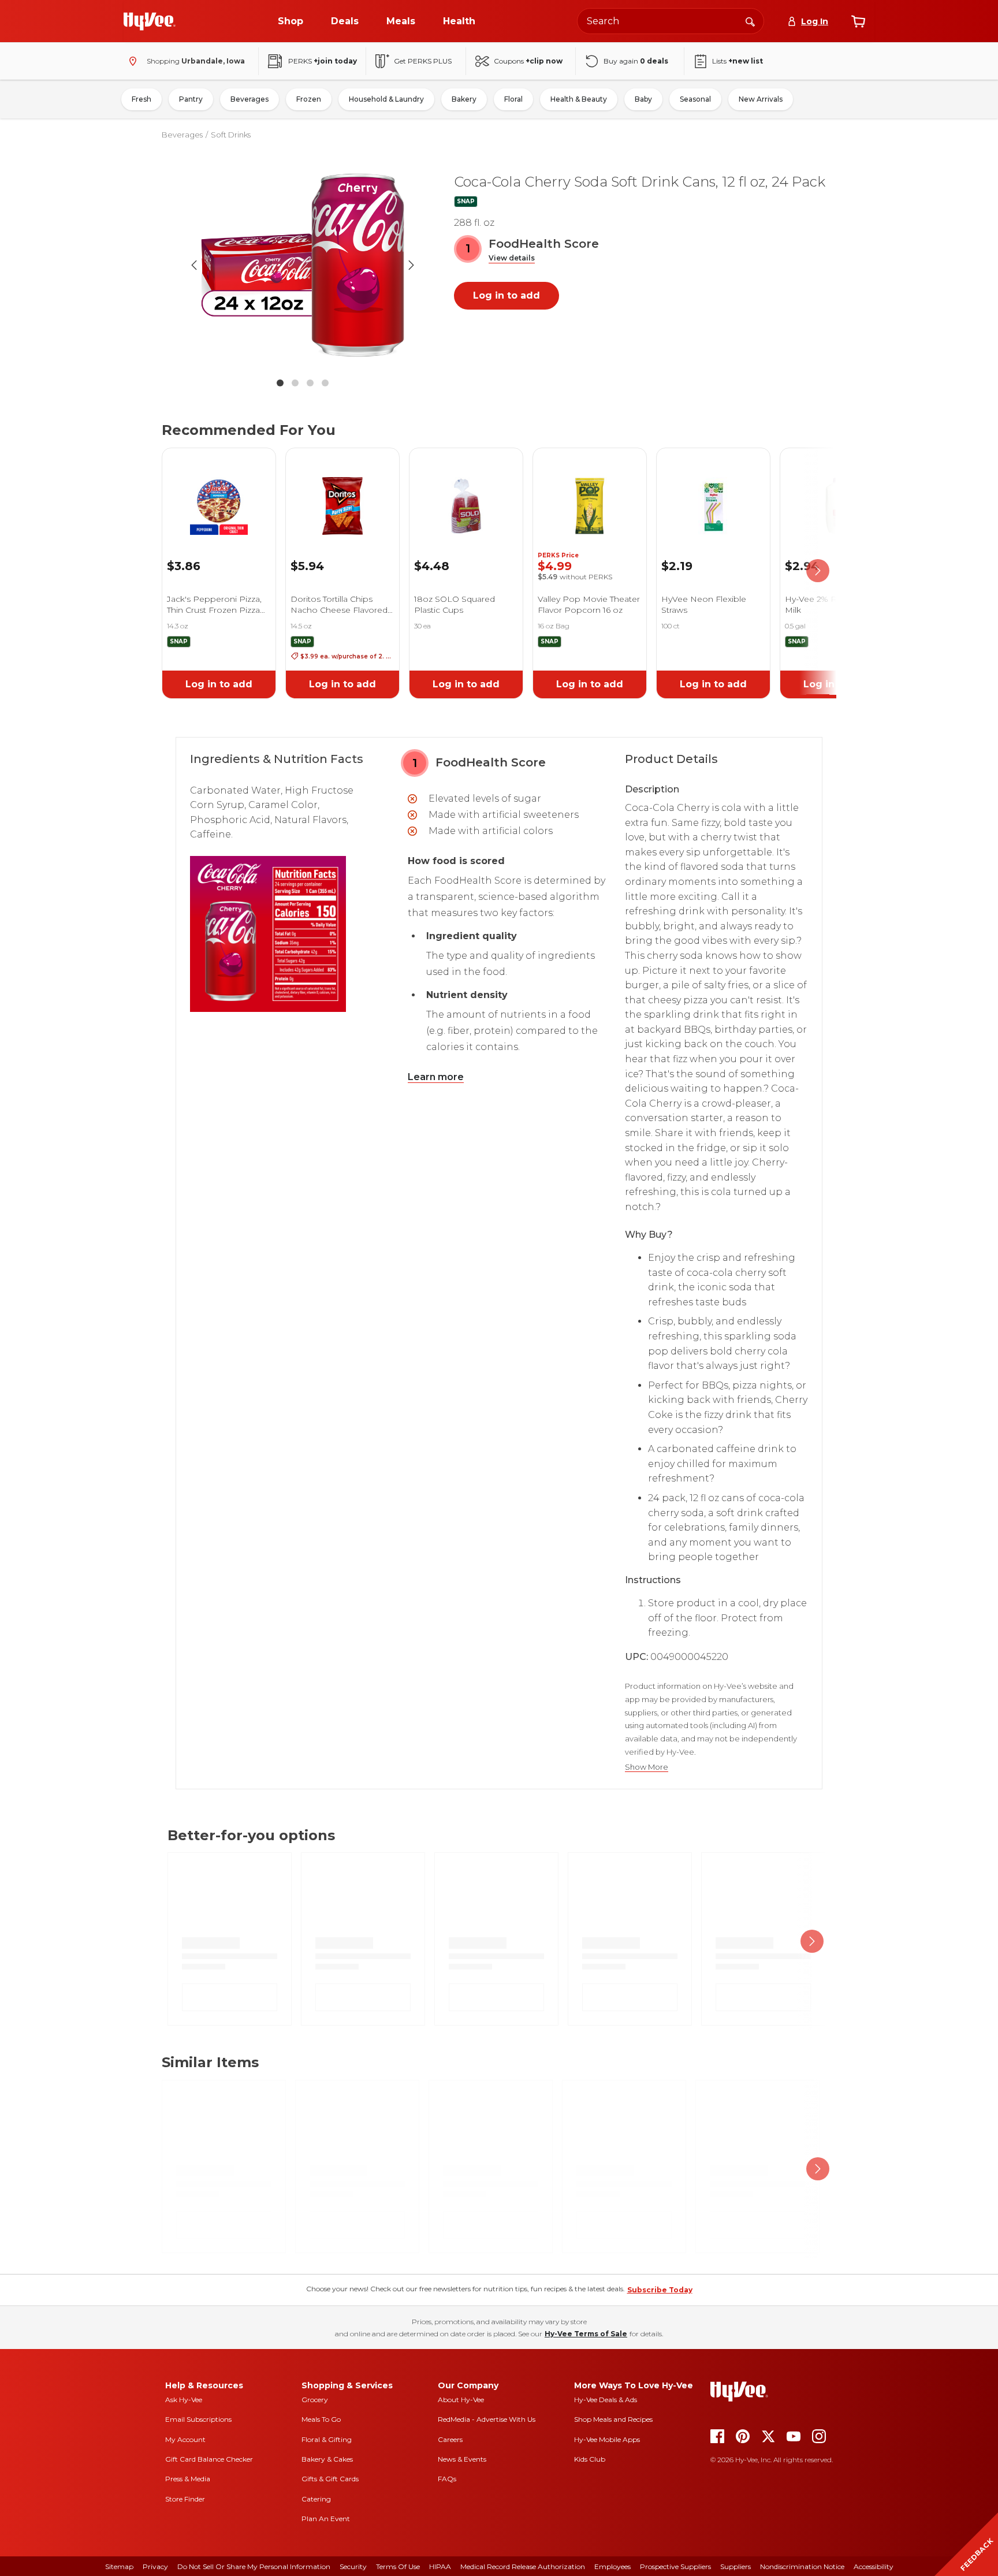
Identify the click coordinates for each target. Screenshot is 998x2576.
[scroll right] (818, 571)
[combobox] (671, 21)
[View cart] (858, 21)
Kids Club (590, 2459)
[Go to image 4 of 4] (325, 383)
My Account (185, 2439)
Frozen (309, 99)
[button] (512, 258)
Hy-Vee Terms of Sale (586, 2334)
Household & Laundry (386, 99)
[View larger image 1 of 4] (303, 265)
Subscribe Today (660, 2290)
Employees (612, 2566)
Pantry (191, 99)
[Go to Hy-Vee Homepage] (150, 21)
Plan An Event (326, 2519)
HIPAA (440, 2566)
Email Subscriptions (198, 2419)
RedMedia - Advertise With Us (487, 2419)
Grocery (315, 2400)
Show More (647, 1767)
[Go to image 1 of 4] (280, 383)
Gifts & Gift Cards (330, 2479)
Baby (643, 99)
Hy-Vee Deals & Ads (606, 2400)
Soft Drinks (231, 135)
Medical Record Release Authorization (523, 2566)
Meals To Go (321, 2419)
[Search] (750, 21)
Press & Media (188, 2479)
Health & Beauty (579, 99)
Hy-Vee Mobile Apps (607, 2439)
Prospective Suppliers (675, 2566)
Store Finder (185, 2499)
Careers (450, 2439)
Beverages (249, 99)
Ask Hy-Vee (184, 2400)
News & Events (462, 2459)
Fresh (141, 99)
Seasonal (695, 99)
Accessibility (874, 2566)
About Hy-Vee (461, 2400)
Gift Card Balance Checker (209, 2459)
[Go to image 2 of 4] (295, 383)
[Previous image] (194, 265)
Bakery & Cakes (327, 2459)
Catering (316, 2499)
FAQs (447, 2479)
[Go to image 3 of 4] (310, 383)
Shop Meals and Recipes (613, 2419)
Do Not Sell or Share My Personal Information (254, 2566)
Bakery (464, 99)
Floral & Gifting (327, 2439)
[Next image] (411, 265)
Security (353, 2566)
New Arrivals (761, 99)
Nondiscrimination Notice (802, 2566)
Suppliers (736, 2566)
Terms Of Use (398, 2566)
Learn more (436, 1077)
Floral (513, 99)
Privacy (155, 2566)
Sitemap (119, 2566)
